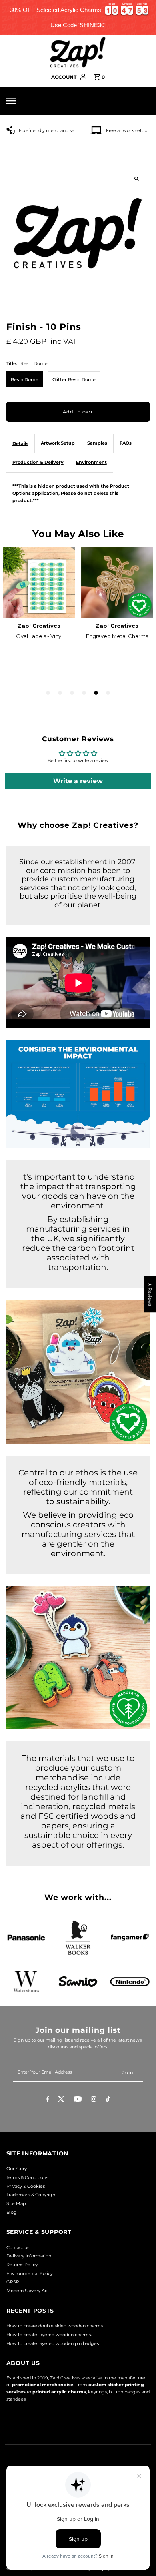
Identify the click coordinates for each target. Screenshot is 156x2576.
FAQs (126, 443)
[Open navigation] (26, 101)
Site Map (16, 2203)
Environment (91, 462)
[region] (78, 17)
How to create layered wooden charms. (49, 2335)
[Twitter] (61, 2100)
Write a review (78, 781)
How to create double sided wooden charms (55, 2326)
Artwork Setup (58, 443)
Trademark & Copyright (32, 2195)
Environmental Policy (30, 2273)
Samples (97, 443)
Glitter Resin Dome (74, 379)
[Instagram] (94, 2100)
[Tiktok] (108, 2100)
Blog (12, 2212)
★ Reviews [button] (150, 1294)
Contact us (18, 2247)
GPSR (13, 2282)
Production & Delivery (38, 462)
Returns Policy (22, 2265)
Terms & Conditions (27, 2177)
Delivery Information (29, 2256)
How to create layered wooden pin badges (53, 2343)
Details (20, 443)
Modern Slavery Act (28, 2291)
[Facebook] (48, 2100)
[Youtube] (78, 2100)
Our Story (17, 2169)
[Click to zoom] (137, 179)
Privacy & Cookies (26, 2186)
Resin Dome (25, 379)
